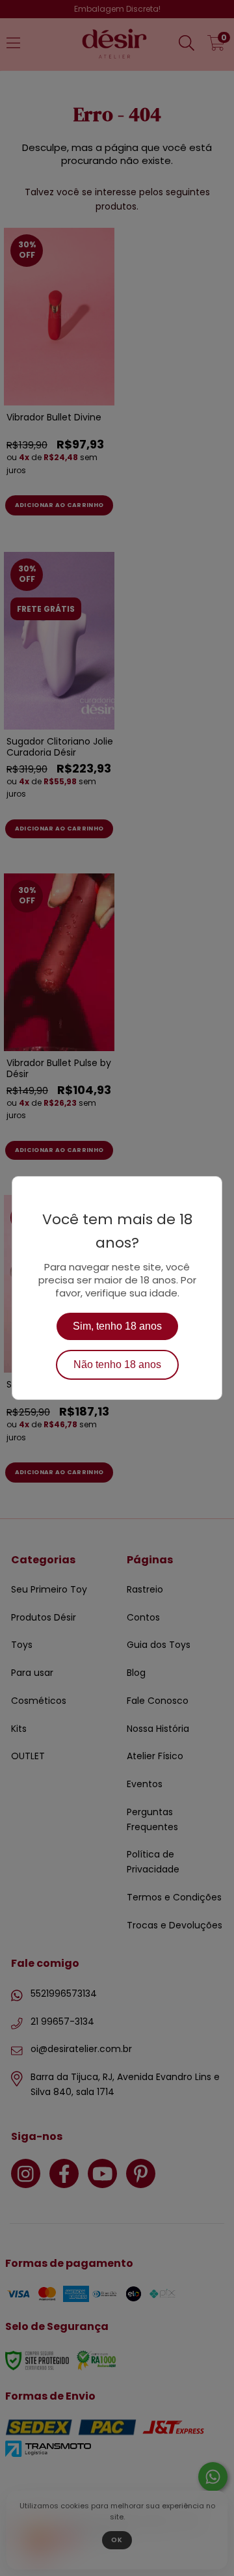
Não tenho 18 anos (117, 1364)
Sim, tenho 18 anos (117, 1326)
